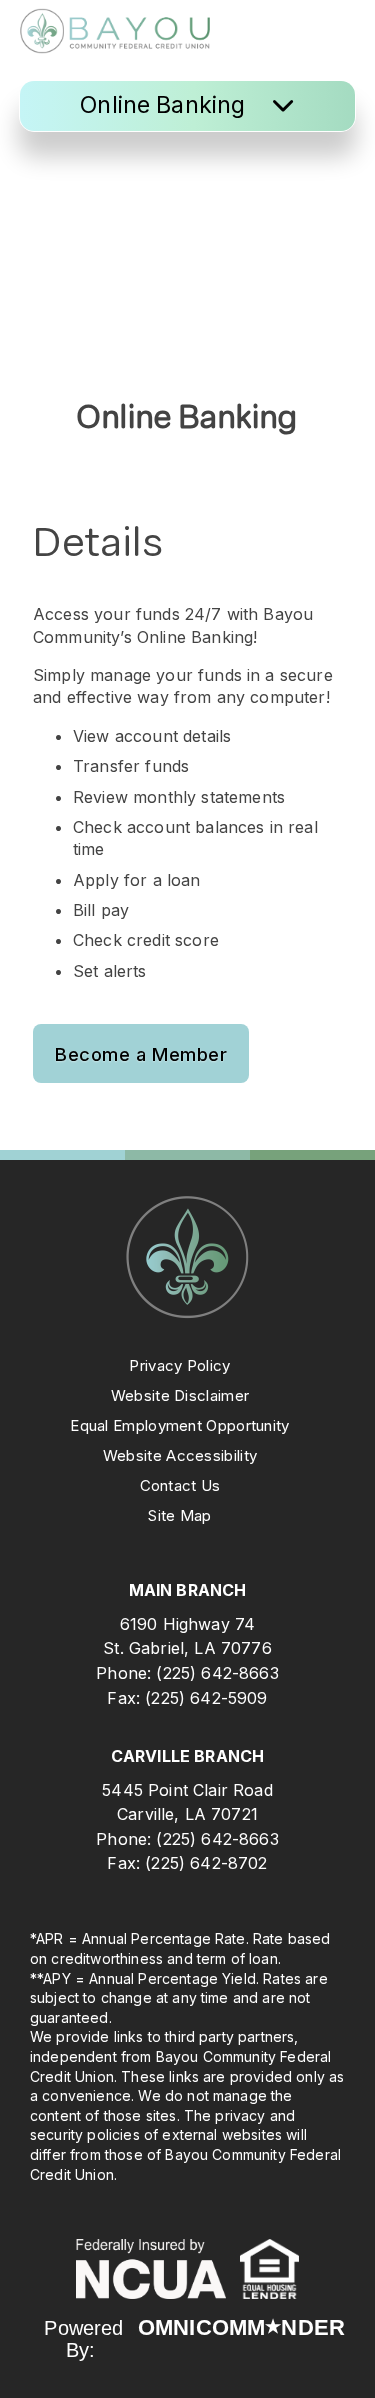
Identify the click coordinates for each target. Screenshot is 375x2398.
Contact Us (180, 1485)
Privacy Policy (179, 1365)
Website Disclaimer (180, 1395)
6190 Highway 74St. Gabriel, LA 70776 (187, 1636)
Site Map (179, 1515)
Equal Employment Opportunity (179, 1425)
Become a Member (141, 1054)
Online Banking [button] (165, 105)
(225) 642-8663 (217, 1673)
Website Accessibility (180, 1455)
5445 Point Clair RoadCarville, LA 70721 (187, 1802)
